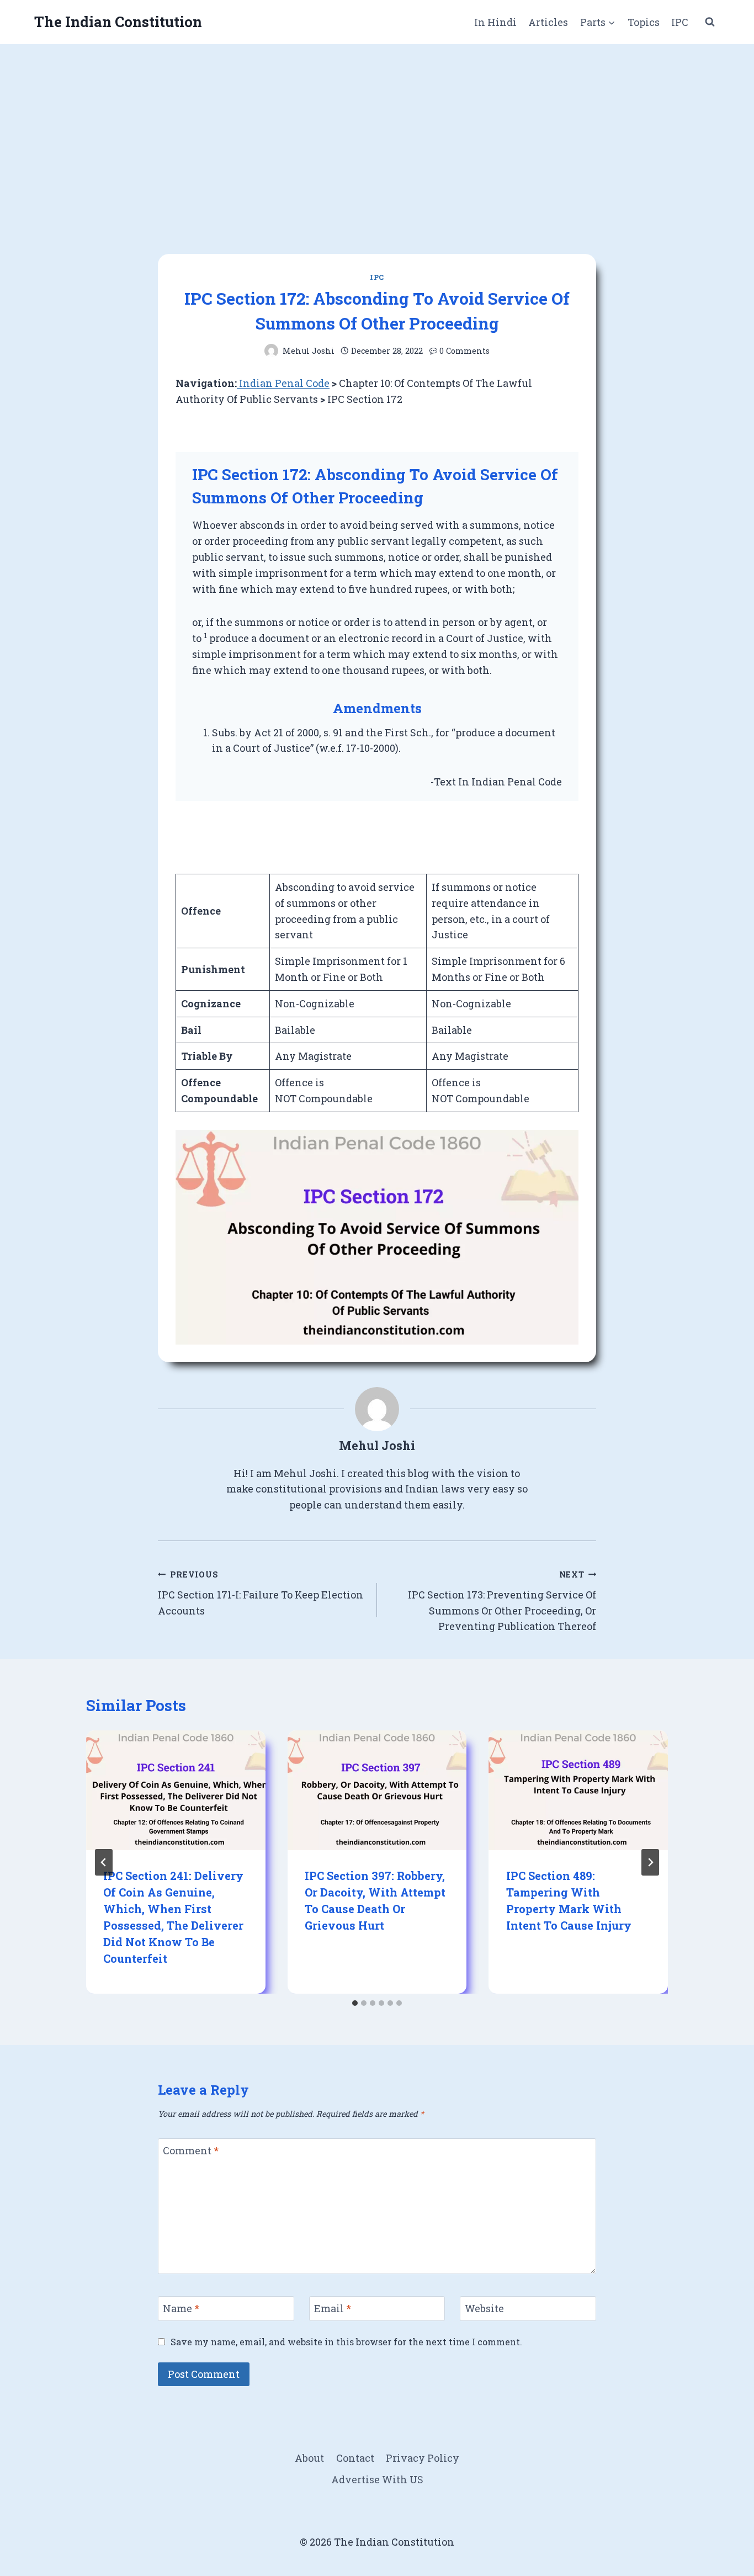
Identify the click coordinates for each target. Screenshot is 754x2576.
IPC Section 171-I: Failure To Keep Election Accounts (261, 1593)
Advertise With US (377, 2479)
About (309, 2458)
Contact (355, 2458)
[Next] (650, 1862)
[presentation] (176, 1790)
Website (484, 2309)
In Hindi (495, 22)
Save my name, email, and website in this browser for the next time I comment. (346, 2342)
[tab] (355, 2003)
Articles (548, 22)
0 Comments (464, 351)
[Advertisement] (377, 127)
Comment (191, 2151)
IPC (680, 22)
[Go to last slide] (104, 1862)
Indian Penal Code (283, 383)
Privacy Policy (423, 2458)
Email (333, 2309)
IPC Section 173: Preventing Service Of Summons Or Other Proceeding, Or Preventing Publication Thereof (502, 1601)
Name (181, 2309)
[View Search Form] (710, 22)
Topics (644, 22)
